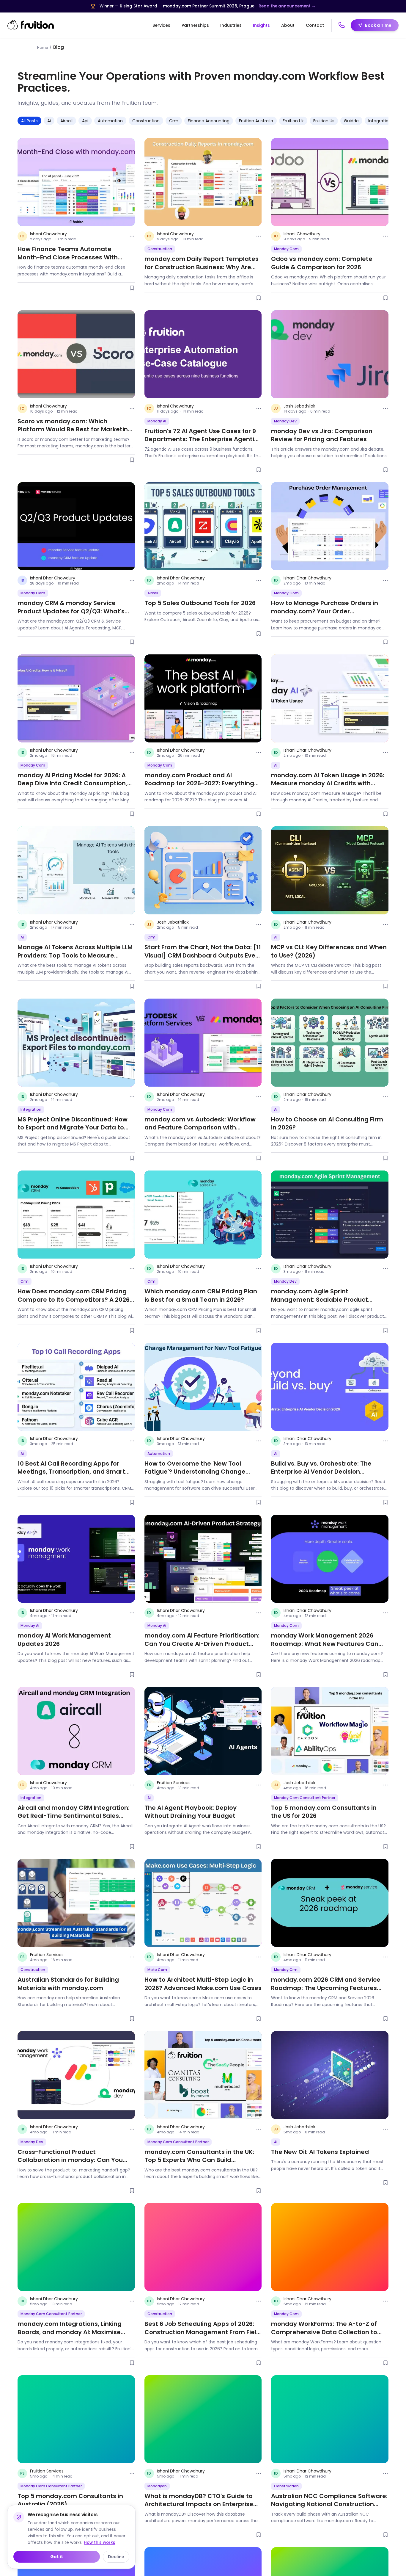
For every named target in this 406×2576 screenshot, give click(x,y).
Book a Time (378, 25)
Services (161, 25)
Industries (231, 25)
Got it (57, 2557)
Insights (261, 25)
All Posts (29, 121)
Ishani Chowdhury (48, 234)
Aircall (66, 121)
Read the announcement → (287, 6)
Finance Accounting (209, 121)
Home (43, 47)
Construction (146, 121)
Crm (174, 121)
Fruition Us (324, 121)
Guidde (351, 121)
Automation (110, 121)
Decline (116, 2557)
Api (85, 121)
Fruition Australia (256, 121)
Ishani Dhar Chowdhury (181, 578)
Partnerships (195, 25)
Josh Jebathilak (299, 406)
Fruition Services (174, 1783)
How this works (100, 2543)
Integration (380, 121)
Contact (315, 25)
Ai (49, 121)
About (288, 25)
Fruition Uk (293, 121)
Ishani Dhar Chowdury (53, 578)
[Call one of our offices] (342, 25)
